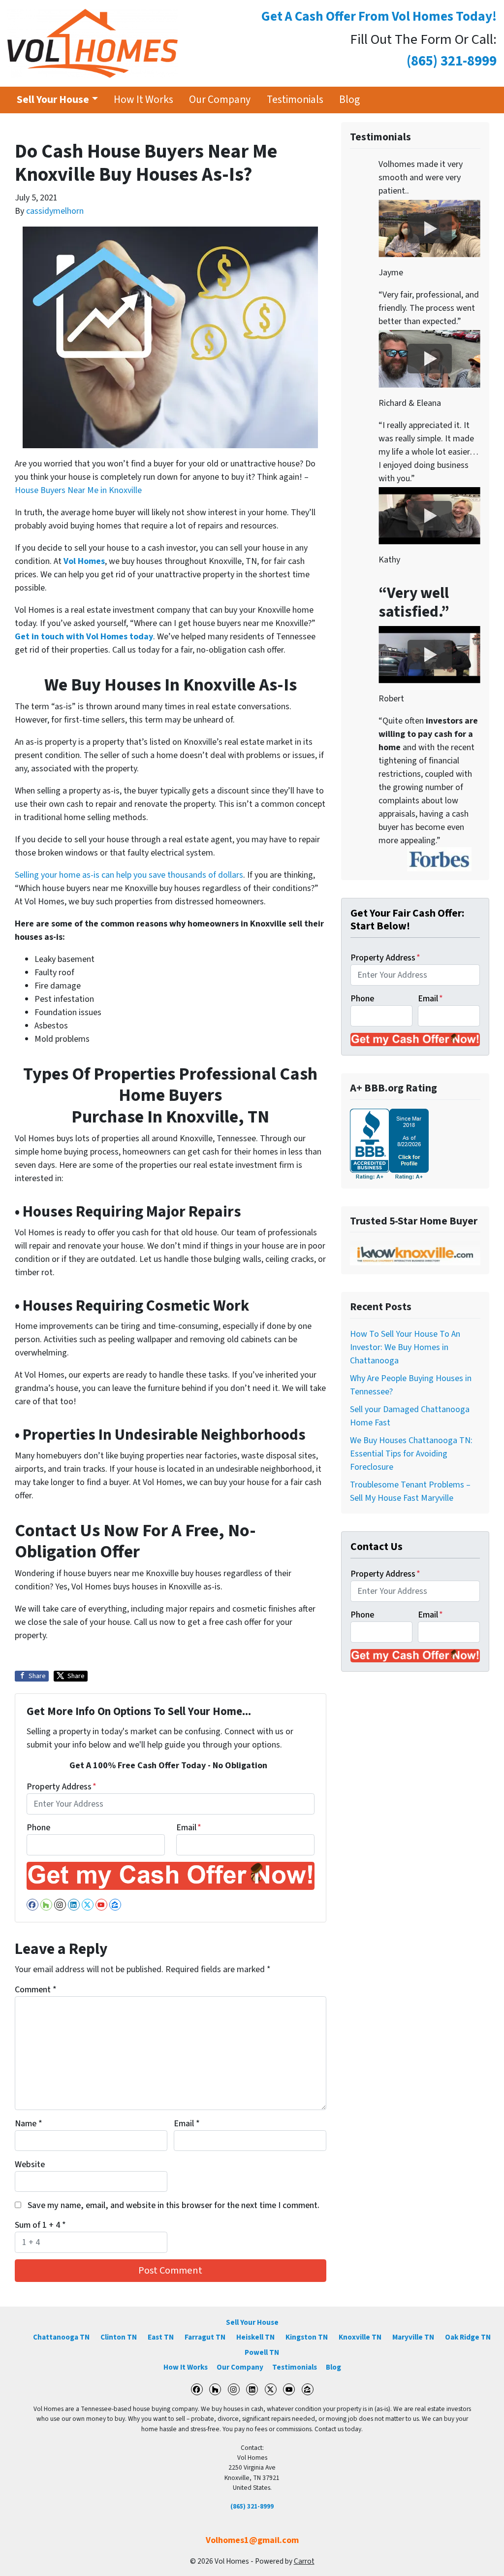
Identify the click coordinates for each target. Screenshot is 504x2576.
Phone (38, 1828)
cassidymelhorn (55, 211)
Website (30, 2164)
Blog (349, 100)
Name (29, 2124)
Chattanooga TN (61, 2337)
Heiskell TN (255, 2337)
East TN (161, 2337)
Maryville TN (413, 2337)
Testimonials (295, 100)
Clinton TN (119, 2337)
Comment (36, 1990)
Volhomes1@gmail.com (252, 2540)
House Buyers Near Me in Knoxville (78, 490)
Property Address (62, 1787)
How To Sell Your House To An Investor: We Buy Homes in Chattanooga (405, 1347)
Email (189, 1828)
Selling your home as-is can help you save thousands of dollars (129, 875)
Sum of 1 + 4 (40, 2225)
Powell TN (262, 2352)
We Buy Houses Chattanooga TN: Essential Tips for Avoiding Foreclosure (411, 1454)
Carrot (304, 2561)
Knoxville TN (360, 2337)
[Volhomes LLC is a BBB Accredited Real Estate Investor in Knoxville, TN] (389, 1143)
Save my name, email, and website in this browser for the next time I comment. (173, 2205)
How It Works (143, 100)
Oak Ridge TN (468, 2337)
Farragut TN (205, 2337)
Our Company (220, 100)
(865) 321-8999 (252, 2506)
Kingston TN (307, 2337)
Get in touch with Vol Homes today (84, 637)
